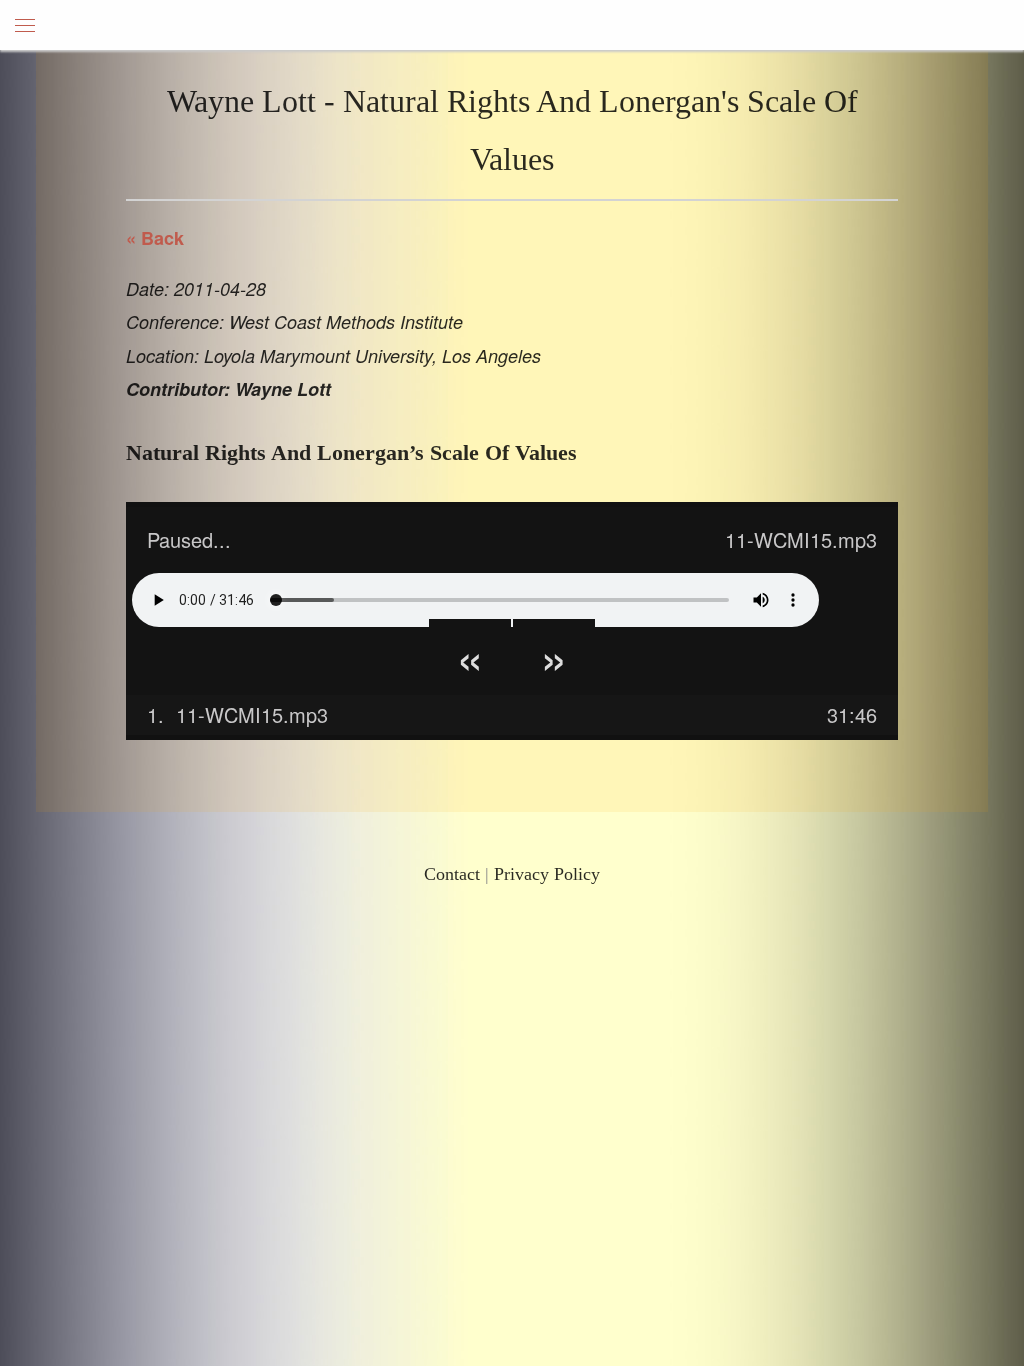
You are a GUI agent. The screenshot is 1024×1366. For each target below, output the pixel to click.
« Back (155, 238)
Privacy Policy (547, 874)
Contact (452, 874)
